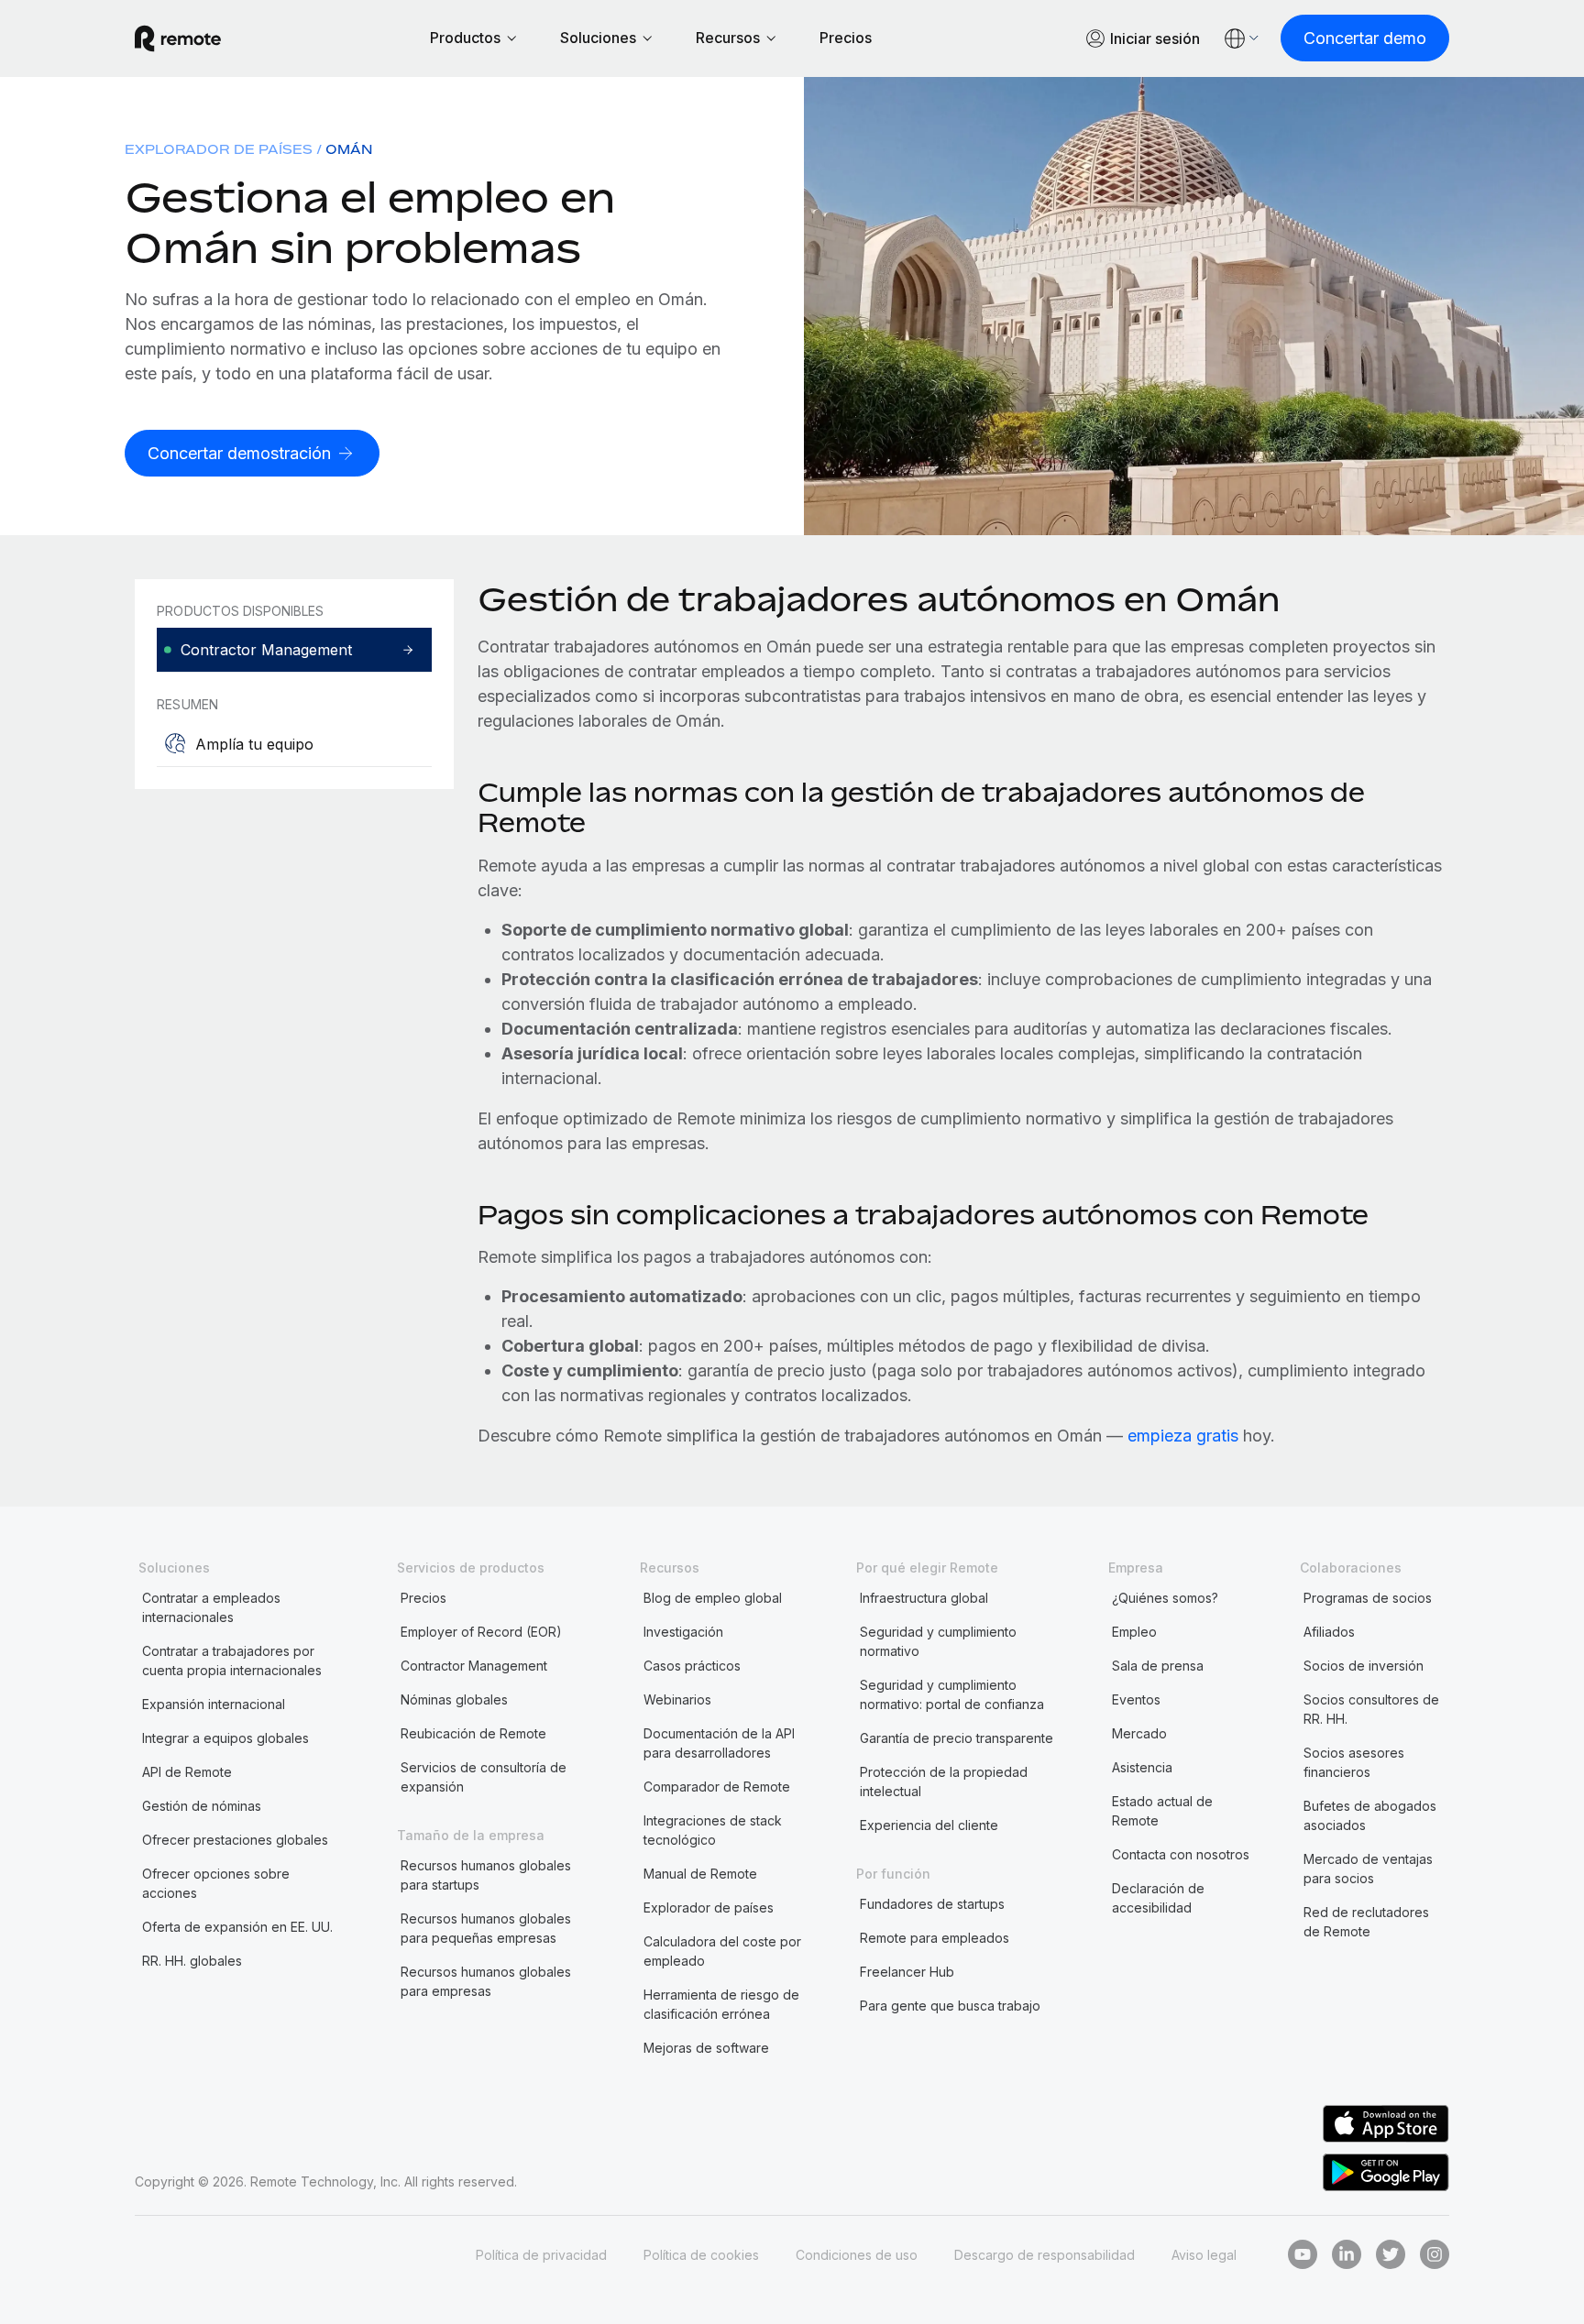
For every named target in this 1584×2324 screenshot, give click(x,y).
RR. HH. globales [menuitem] (192, 1961)
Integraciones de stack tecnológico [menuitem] (713, 1830)
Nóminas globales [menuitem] (454, 1699)
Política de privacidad (541, 2255)
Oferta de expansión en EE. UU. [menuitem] (237, 1927)
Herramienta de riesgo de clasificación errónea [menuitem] (721, 2004)
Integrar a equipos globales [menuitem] (225, 1738)
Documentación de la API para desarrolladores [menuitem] (719, 1743)
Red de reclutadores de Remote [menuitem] (1366, 1922)
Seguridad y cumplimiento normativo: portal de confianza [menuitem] (952, 1694)
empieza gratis (1183, 1436)
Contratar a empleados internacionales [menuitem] (211, 1607)
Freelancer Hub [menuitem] (907, 1972)
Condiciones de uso (857, 2255)
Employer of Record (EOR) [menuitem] (481, 1632)
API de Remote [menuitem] (187, 1772)
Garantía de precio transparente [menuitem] (957, 1738)
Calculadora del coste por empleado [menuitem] (722, 1951)
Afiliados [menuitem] (1329, 1632)
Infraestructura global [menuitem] (924, 1598)
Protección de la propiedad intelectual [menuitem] (944, 1781)
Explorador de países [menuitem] (219, 149)
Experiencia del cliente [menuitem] (929, 1825)
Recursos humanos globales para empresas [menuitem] (486, 1981)
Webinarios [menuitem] (677, 1699)
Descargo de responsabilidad (1045, 2255)
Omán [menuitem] (349, 149)
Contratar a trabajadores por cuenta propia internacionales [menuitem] (232, 1661)
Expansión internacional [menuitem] (214, 1704)
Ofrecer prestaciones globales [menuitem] (235, 1840)
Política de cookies (701, 2255)
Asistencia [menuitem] (1142, 1767)
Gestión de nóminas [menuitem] (202, 1806)
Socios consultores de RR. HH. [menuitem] (1371, 1709)
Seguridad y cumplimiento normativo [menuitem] (938, 1641)
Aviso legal (1204, 2255)
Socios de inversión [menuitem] (1364, 1666)
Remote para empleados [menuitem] (935, 1938)
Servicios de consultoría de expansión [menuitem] (484, 1777)
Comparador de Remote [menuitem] (717, 1787)
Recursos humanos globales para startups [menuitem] (486, 1875)
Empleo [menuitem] (1134, 1632)
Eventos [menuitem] (1136, 1699)
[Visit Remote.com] (178, 38)
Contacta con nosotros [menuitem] (1181, 1854)
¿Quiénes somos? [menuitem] (1165, 1598)
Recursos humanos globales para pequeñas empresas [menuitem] (486, 1928)
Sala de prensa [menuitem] (1158, 1666)
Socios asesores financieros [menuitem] (1354, 1762)
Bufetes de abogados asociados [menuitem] (1370, 1815)
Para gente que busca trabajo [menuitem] (950, 2006)
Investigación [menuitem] (683, 1632)
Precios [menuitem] (423, 1598)
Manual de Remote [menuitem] (700, 1874)
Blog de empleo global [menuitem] (713, 1598)
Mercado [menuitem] (1139, 1733)
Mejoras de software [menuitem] (706, 2048)
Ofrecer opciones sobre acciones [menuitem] (216, 1883)
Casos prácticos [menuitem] (692, 1666)
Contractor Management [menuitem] (474, 1666)
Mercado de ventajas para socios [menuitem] (1368, 1869)
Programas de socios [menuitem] (1368, 1598)
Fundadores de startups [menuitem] (932, 1904)
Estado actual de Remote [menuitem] (1162, 1811)
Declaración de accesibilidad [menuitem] (1158, 1898)
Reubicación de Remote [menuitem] (473, 1733)
